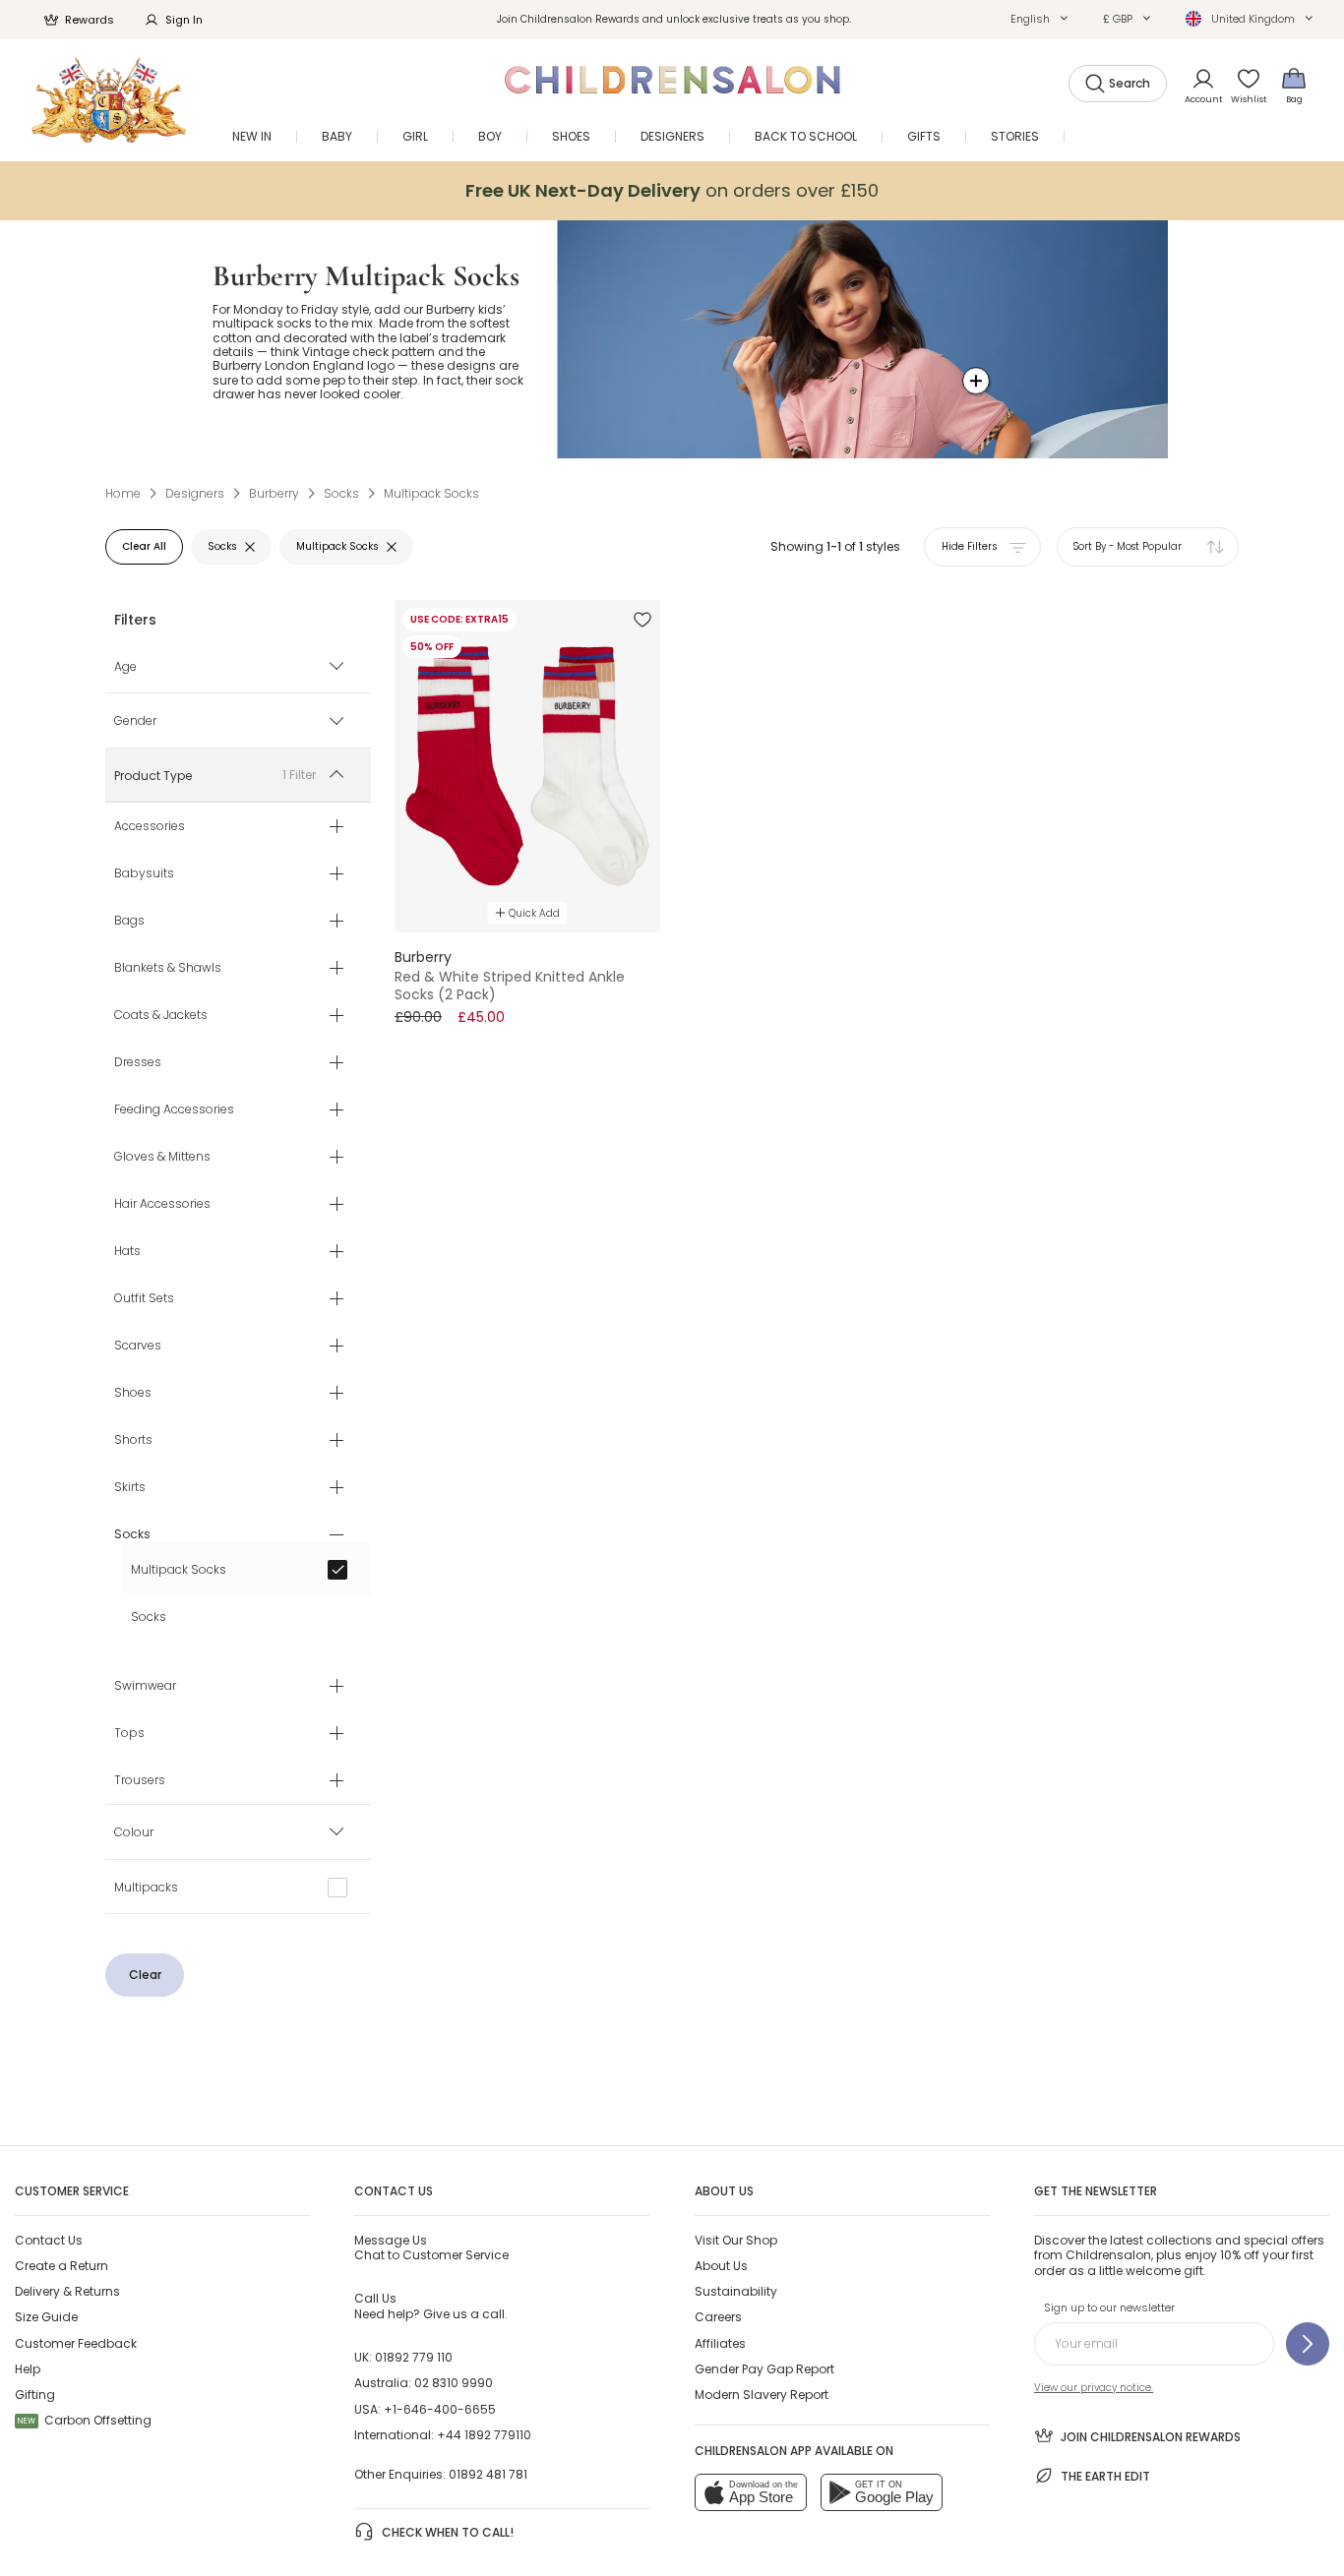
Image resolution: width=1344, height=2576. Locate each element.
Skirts (130, 1488)
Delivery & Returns (67, 2291)
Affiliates (720, 2343)
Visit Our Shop (736, 2240)
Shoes (133, 1394)
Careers (718, 2317)
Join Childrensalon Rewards (1151, 2437)
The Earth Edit (1105, 2476)
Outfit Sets (144, 1299)
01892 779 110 (414, 2357)
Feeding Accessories (174, 1110)
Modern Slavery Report (762, 2395)
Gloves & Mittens (162, 1158)
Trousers (140, 1781)
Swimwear (145, 1687)
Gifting (35, 2395)
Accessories (150, 827)
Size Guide (46, 2317)
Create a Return (61, 2266)
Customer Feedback (76, 2343)
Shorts (133, 1441)
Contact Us (49, 2240)
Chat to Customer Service (431, 2247)
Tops (129, 1734)
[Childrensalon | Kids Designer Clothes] (109, 100)
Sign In (184, 20)
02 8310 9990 (454, 2383)
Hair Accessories (162, 1205)
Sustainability (736, 2291)
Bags (129, 922)
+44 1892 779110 (484, 2435)
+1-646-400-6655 (440, 2409)
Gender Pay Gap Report (764, 2369)
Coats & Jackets (161, 1016)
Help (28, 2369)
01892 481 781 (488, 2474)
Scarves (138, 1347)
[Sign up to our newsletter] (1308, 2344)
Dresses (138, 1063)
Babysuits (144, 874)
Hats (127, 1252)
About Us (721, 2266)
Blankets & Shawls (168, 969)
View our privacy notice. (1094, 2388)
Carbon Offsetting (85, 2420)
